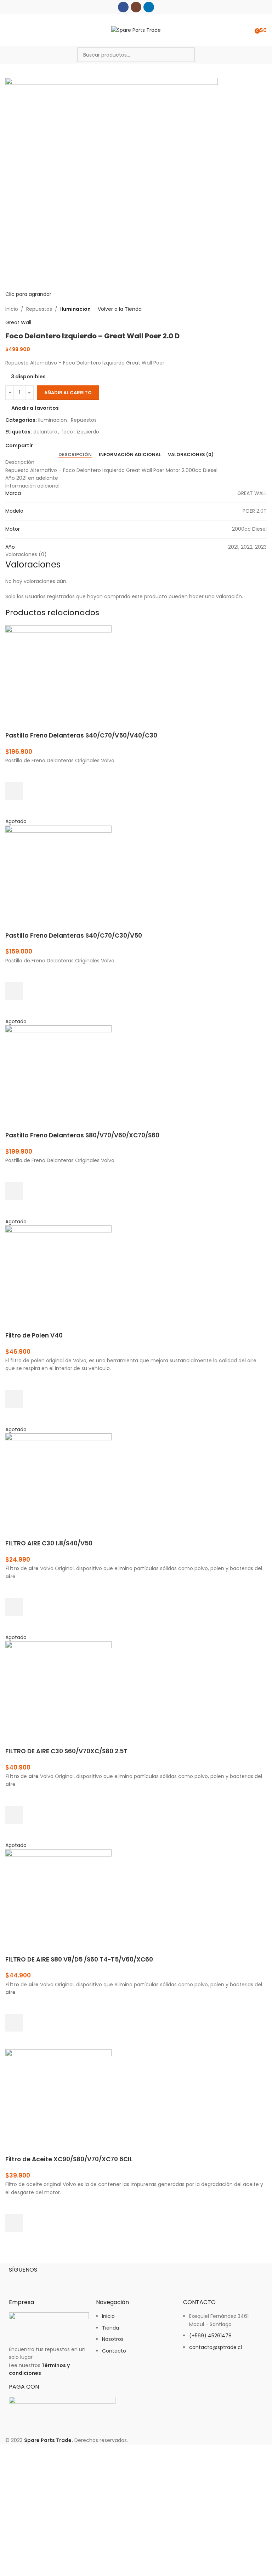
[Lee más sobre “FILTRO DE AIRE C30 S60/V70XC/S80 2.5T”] (14, 1815)
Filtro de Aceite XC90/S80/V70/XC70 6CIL (69, 2159)
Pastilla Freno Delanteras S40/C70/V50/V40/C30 (81, 735)
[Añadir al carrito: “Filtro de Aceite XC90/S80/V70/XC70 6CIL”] (14, 2223)
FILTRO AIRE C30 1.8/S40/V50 (49, 1543)
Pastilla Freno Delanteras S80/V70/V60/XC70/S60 (82, 1135)
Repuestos (39, 309)
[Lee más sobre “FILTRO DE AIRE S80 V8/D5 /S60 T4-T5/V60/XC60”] (14, 2023)
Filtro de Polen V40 (34, 1335)
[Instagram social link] (136, 7)
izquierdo (88, 432)
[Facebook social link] (123, 7)
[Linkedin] (56, 2281)
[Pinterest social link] (53, 446)
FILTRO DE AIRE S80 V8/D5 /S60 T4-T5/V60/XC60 (79, 1959)
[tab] (75, 455)
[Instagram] (37, 2281)
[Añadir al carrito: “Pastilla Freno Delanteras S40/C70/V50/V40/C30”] (14, 791)
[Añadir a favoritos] (14, 773)
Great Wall (18, 322)
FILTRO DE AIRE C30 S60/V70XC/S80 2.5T (66, 1751)
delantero (45, 432)
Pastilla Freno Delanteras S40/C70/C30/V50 (74, 936)
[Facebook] (18, 2281)
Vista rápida (14, 809)
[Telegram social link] (70, 446)
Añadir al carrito (68, 393)
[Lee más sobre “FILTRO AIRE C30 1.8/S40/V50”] (14, 1607)
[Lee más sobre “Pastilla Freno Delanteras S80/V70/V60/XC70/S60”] (14, 1191)
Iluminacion (75, 309)
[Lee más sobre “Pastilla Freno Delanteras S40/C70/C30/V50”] (14, 991)
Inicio (12, 309)
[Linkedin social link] (149, 7)
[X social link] (45, 446)
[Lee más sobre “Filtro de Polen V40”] (14, 1399)
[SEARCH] (187, 55)
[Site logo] (136, 30)
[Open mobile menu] (8, 30)
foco (67, 432)
